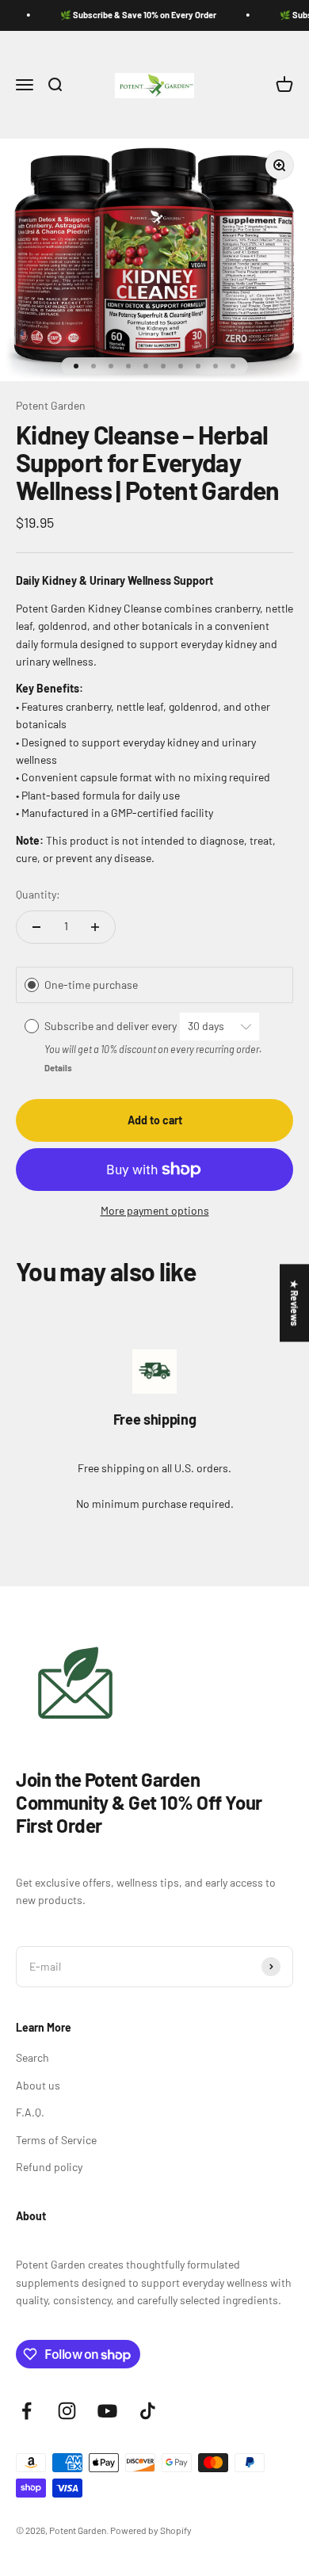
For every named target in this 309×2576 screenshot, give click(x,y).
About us (38, 2085)
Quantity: (38, 894)
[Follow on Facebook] (27, 2411)
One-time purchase (91, 985)
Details (58, 1068)
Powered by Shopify (151, 2530)
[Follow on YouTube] (107, 2411)
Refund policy (49, 2167)
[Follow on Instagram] (67, 2411)
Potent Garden (51, 405)
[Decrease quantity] (36, 927)
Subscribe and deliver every (112, 1026)
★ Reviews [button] (295, 1303)
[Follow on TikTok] (148, 2411)
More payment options (155, 1210)
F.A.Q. (30, 2112)
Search (32, 2057)
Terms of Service (56, 2140)
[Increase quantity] (95, 927)
